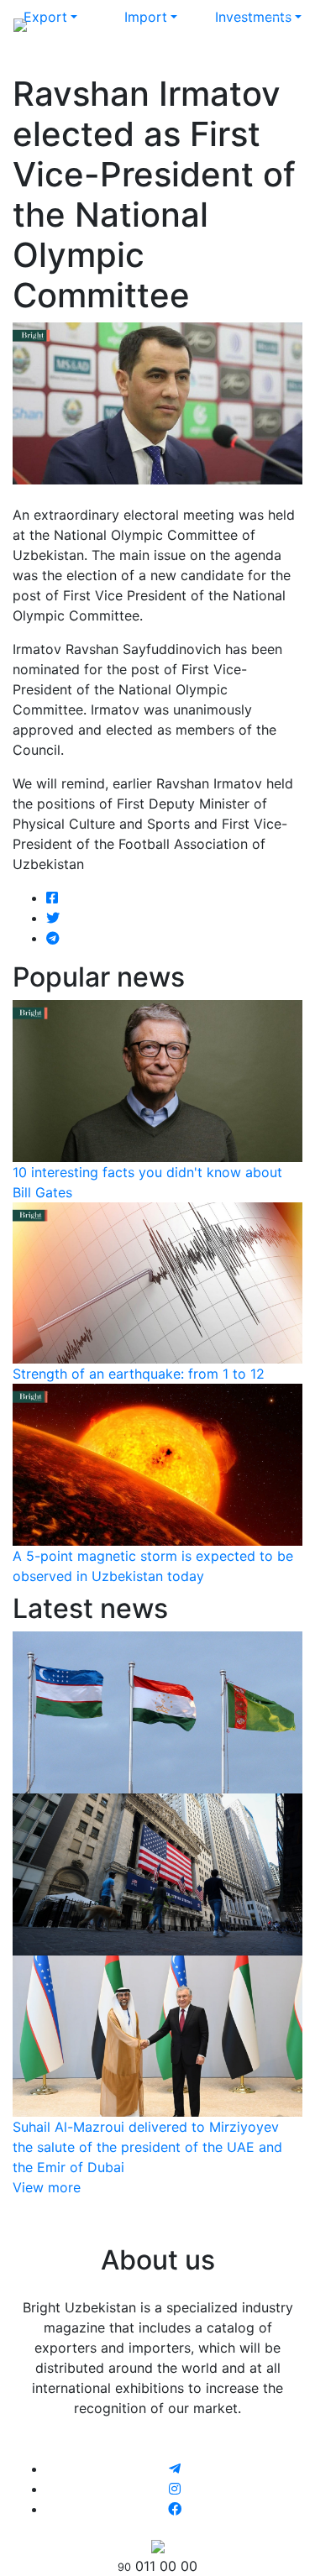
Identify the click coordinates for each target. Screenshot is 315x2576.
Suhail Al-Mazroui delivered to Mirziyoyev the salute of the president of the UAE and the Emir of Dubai (147, 2147)
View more (47, 2187)
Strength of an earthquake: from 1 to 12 (139, 1374)
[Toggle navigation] (278, 24)
